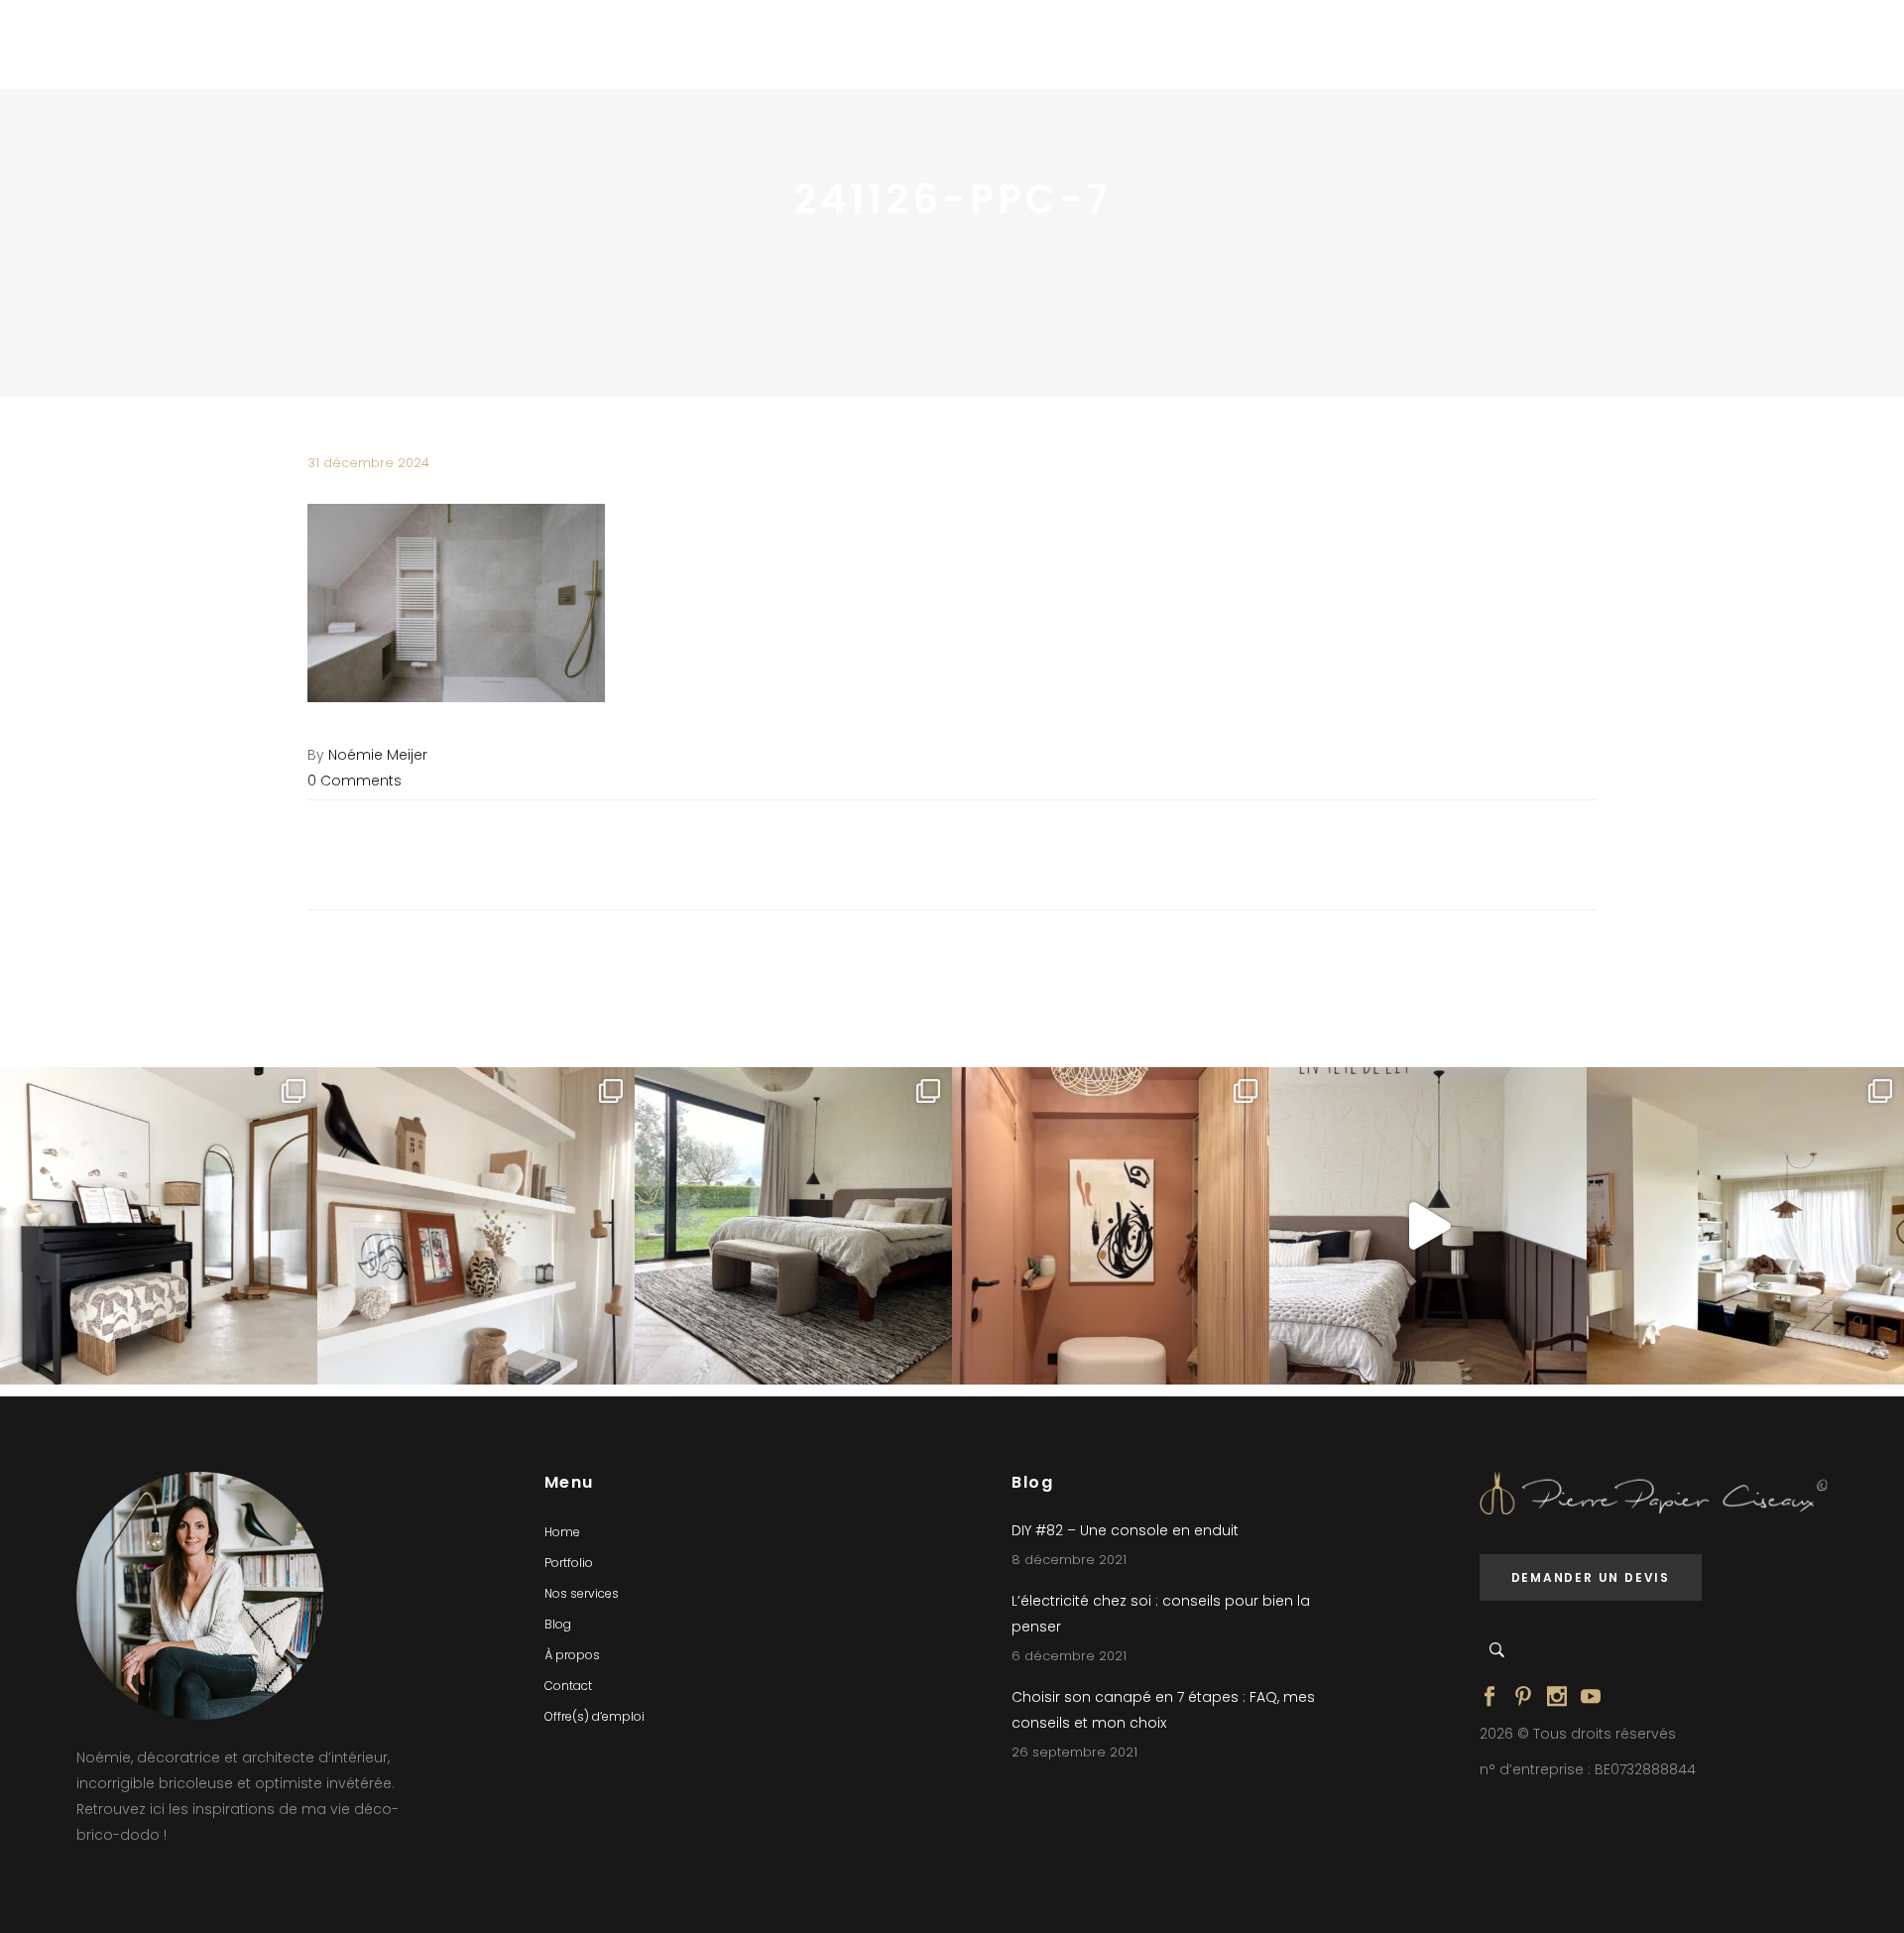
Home (562, 1532)
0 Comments (355, 781)
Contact (568, 1686)
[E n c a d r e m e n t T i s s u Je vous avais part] (476, 1226)
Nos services (582, 1593)
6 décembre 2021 (1069, 1656)
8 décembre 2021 (1069, 1560)
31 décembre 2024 (368, 463)
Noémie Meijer (378, 755)
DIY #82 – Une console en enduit (1125, 1530)
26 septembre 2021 (1074, 1752)
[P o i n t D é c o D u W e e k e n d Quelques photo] (1111, 1226)
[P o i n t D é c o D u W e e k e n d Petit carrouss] (1745, 1226)
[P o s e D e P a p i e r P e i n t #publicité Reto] (1428, 1226)
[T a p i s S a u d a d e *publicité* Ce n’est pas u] (793, 1226)
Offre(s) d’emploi (595, 1716)
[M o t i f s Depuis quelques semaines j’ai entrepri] (159, 1226)
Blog (558, 1624)
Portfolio (569, 1563)
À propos (572, 1655)
